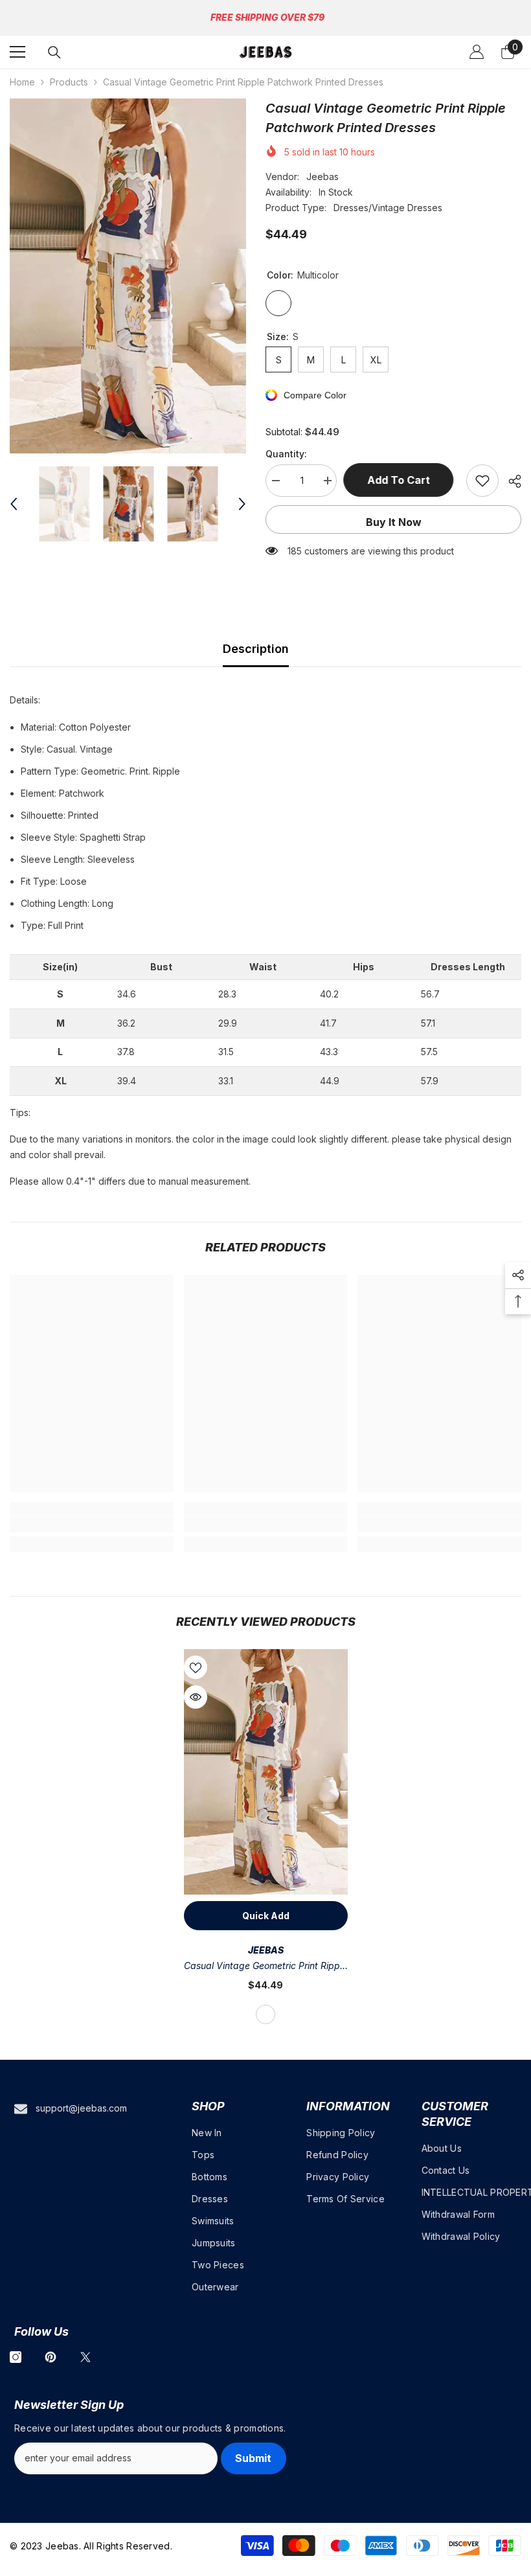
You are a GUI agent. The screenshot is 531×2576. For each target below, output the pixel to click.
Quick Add (266, 1916)
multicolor (265, 2014)
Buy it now (394, 522)
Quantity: (286, 454)
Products (69, 82)
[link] (92, 1525)
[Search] (54, 52)
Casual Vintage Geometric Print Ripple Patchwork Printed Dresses (265, 1967)
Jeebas (322, 177)
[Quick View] (196, 1697)
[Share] (510, 481)
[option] (128, 276)
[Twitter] (85, 2357)
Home (22, 82)
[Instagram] (16, 2357)
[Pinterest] (51, 2357)
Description (256, 649)
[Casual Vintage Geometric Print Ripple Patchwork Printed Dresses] (266, 1772)
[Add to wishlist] (482, 481)
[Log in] (477, 52)
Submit (253, 2458)
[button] (14, 504)
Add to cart (402, 480)
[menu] (17, 52)
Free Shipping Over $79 (267, 17)
